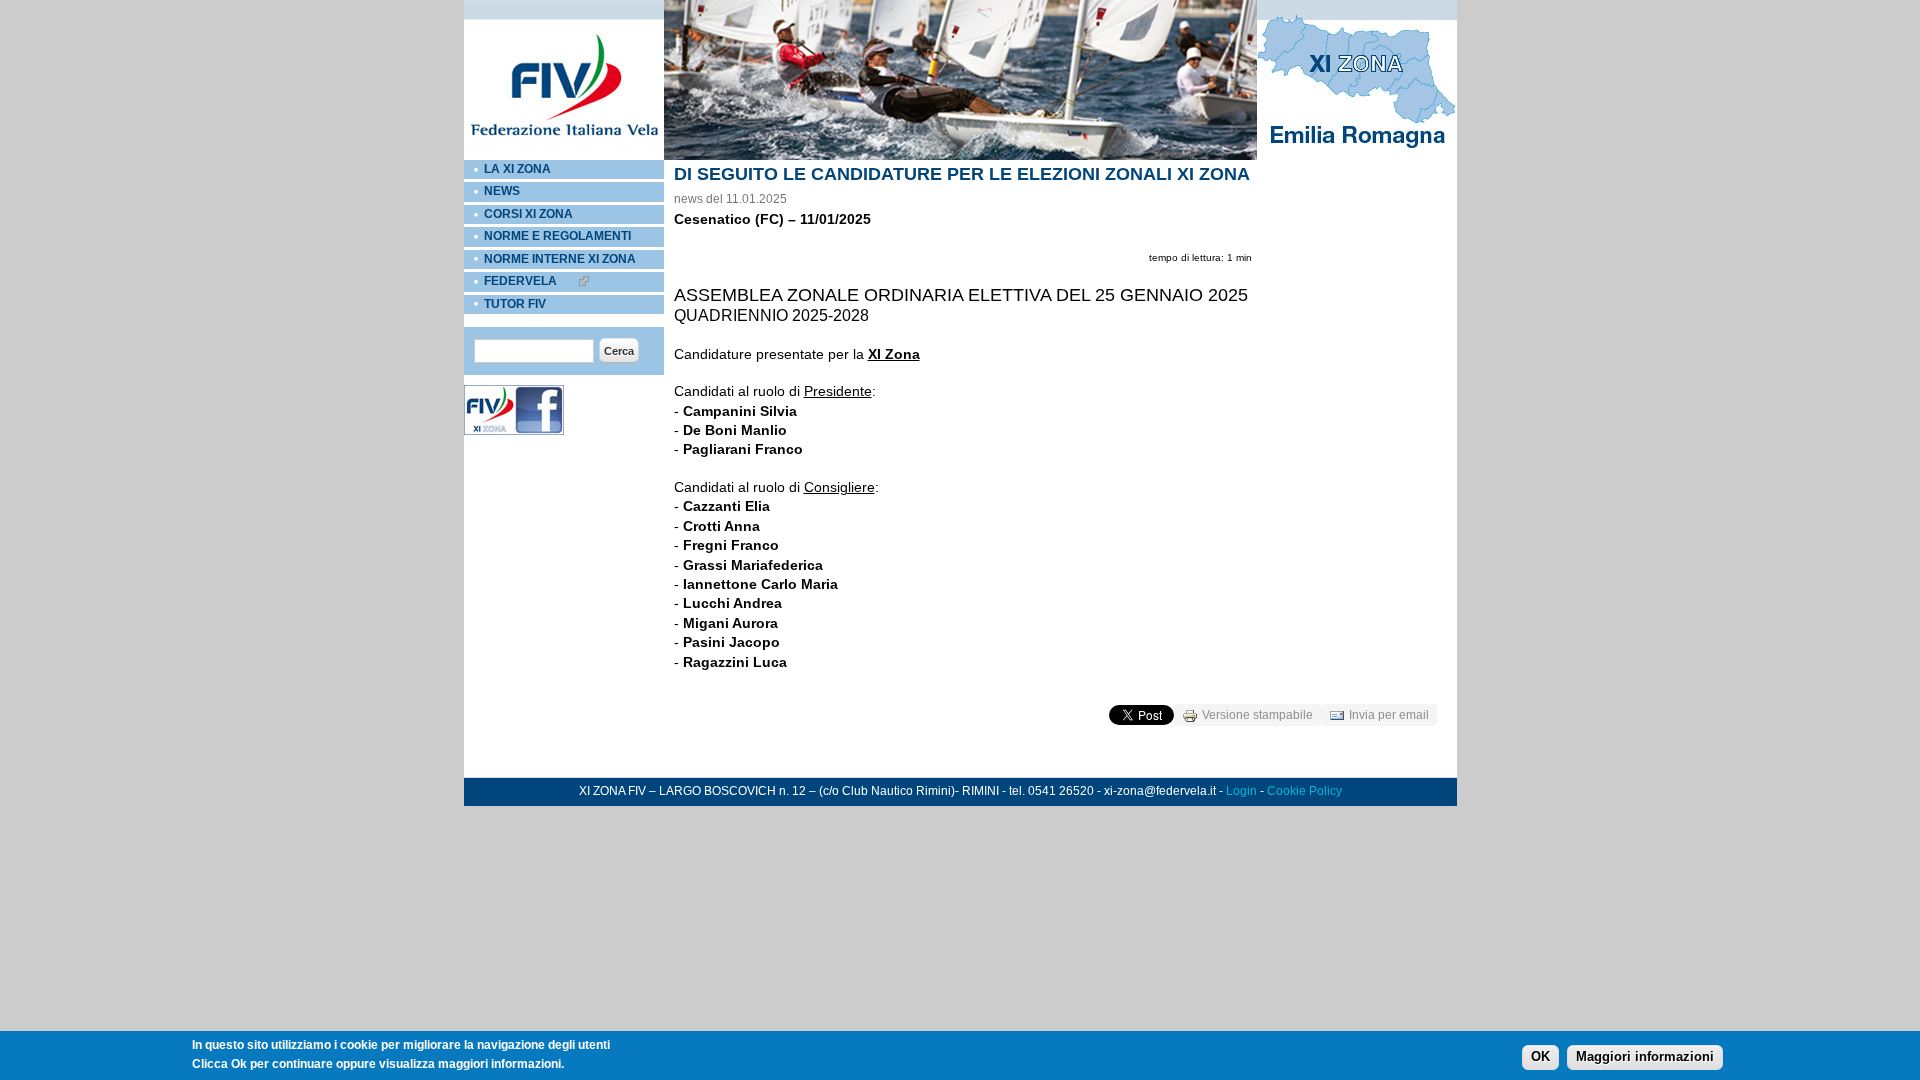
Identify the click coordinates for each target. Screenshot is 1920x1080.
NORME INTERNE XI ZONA (560, 259)
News (502, 191)
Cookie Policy (1304, 791)
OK (1540, 1056)
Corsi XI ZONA (528, 214)
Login (1241, 791)
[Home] (564, 156)
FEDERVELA (520, 281)
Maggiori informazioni (1645, 1056)
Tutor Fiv (515, 304)
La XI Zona (517, 169)
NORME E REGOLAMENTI (557, 236)
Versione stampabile (1257, 715)
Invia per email (1389, 715)
